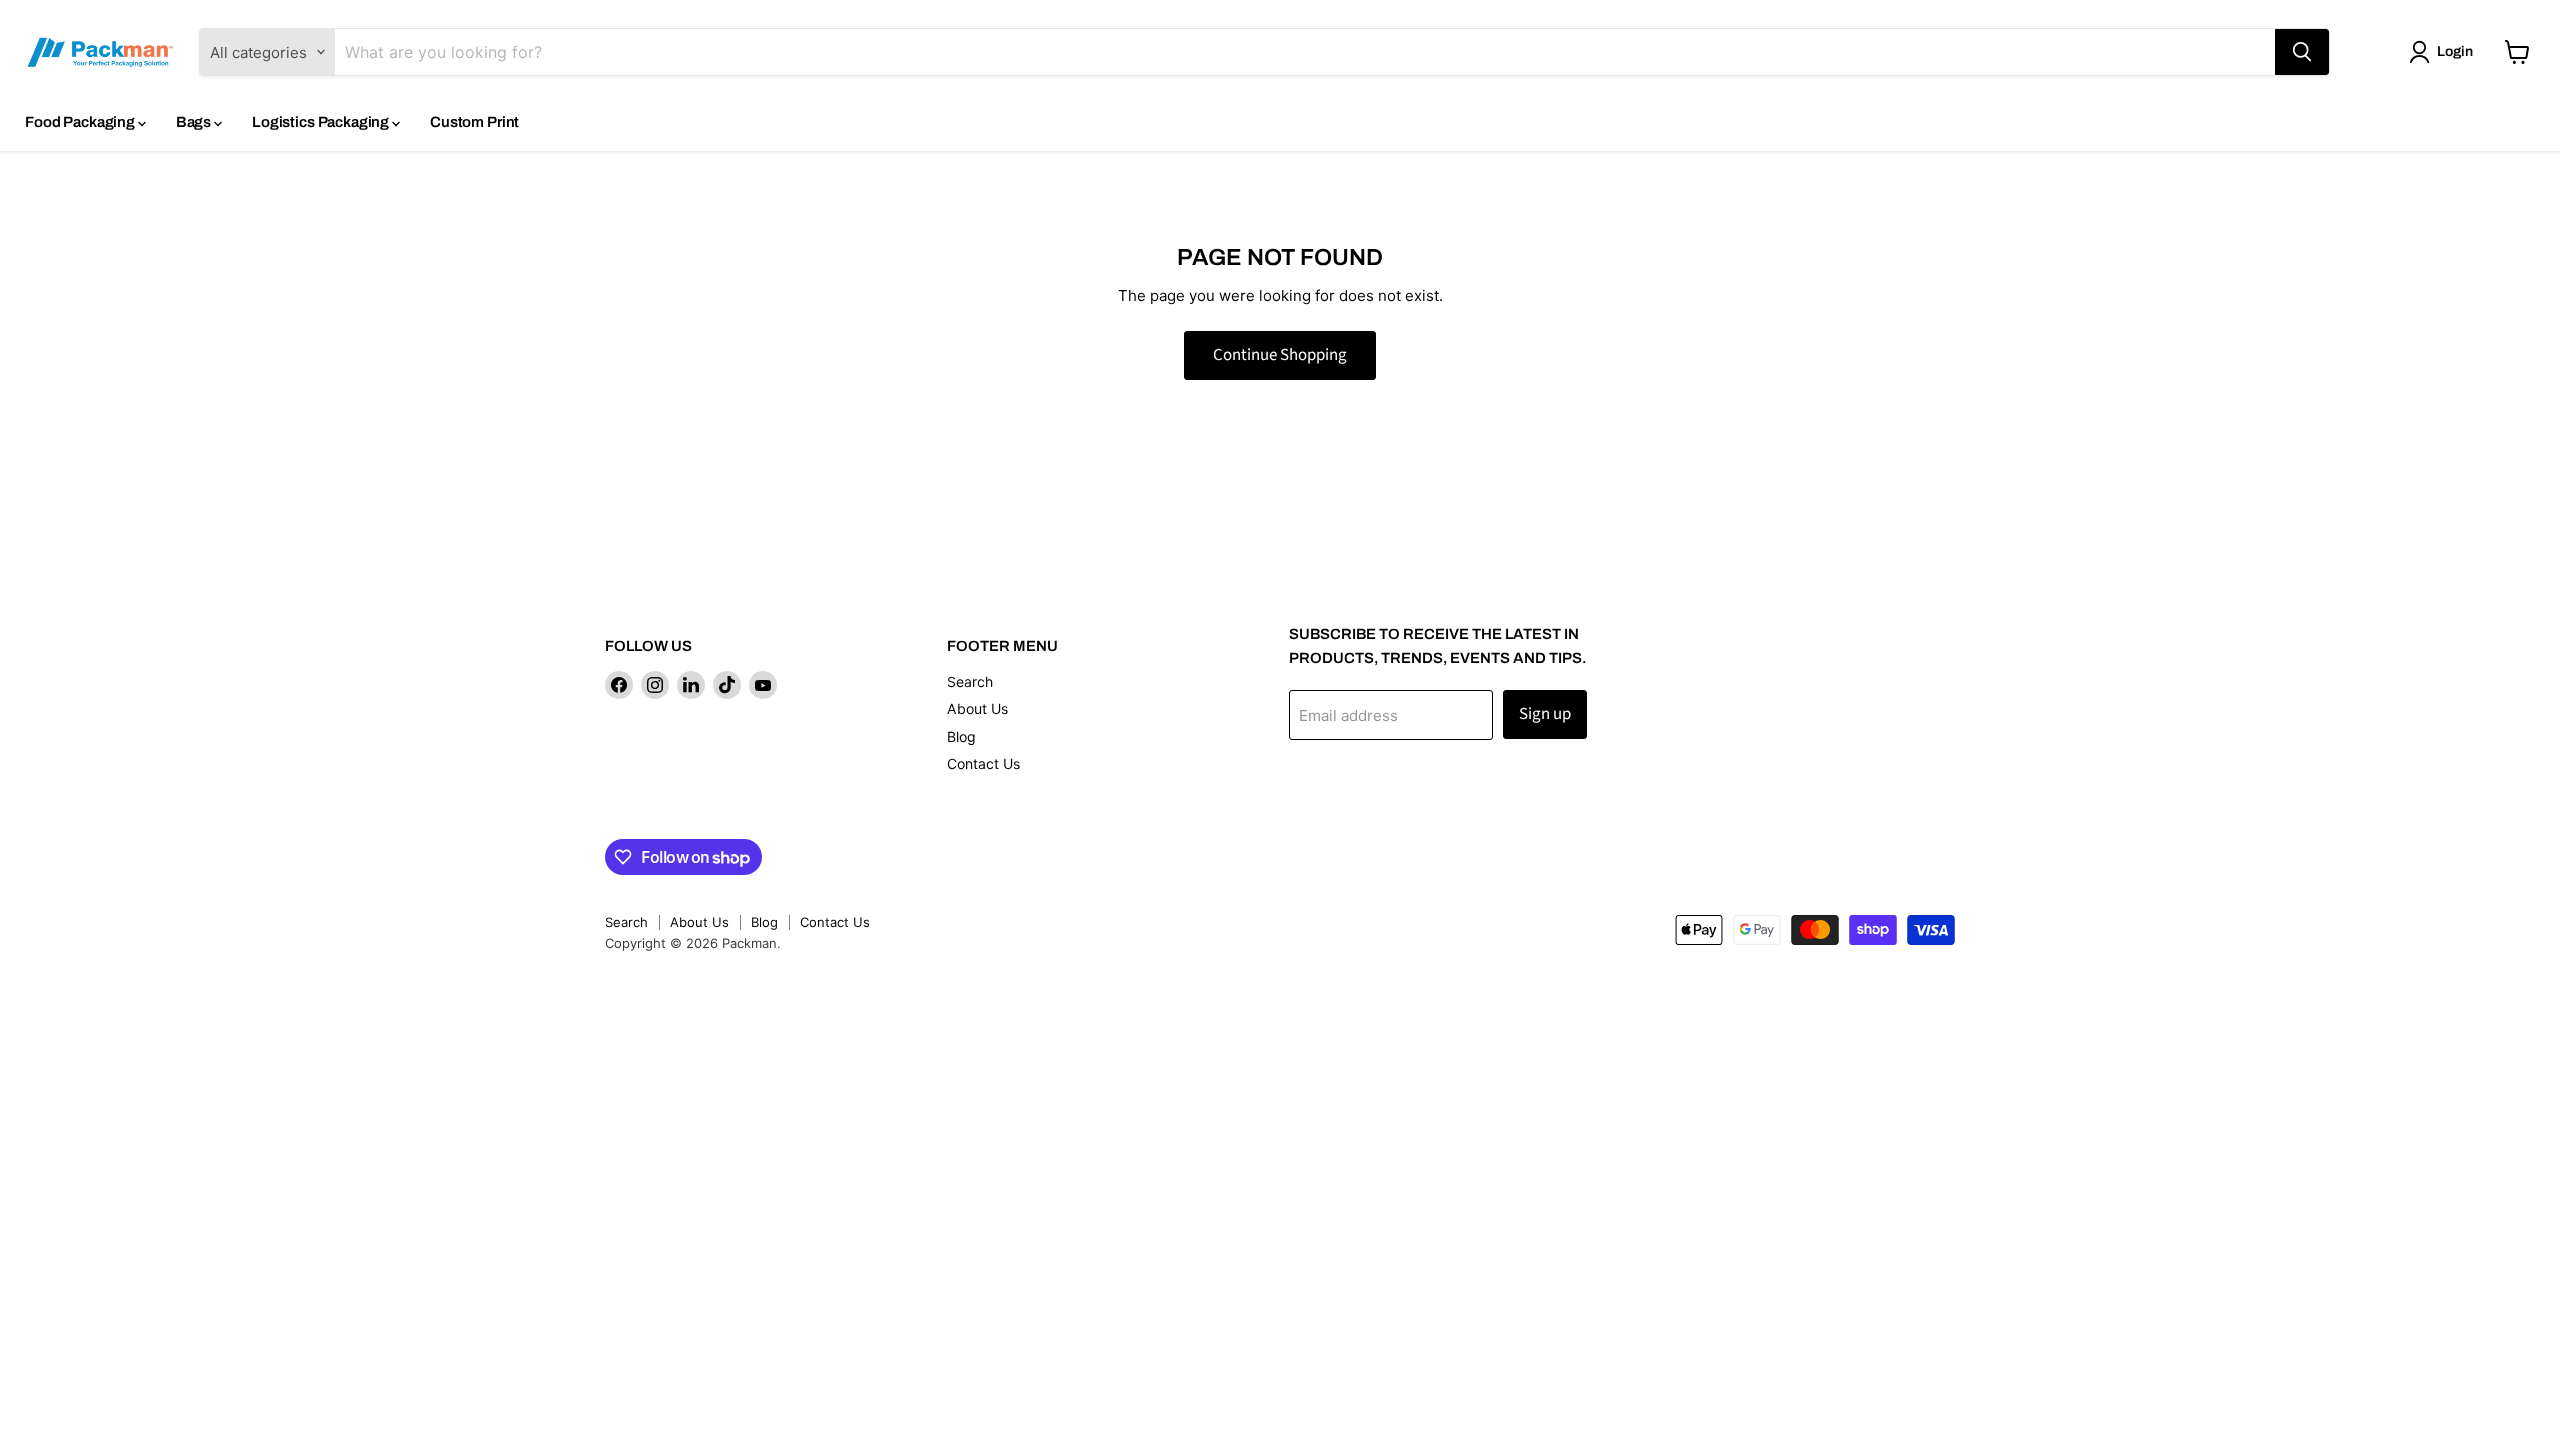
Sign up (1545, 714)
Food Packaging (81, 122)
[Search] (2302, 52)
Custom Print (474, 122)
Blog (961, 736)
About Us (977, 708)
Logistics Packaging (322, 122)
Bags (195, 122)
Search (970, 681)
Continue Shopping (1280, 355)
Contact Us (983, 763)
